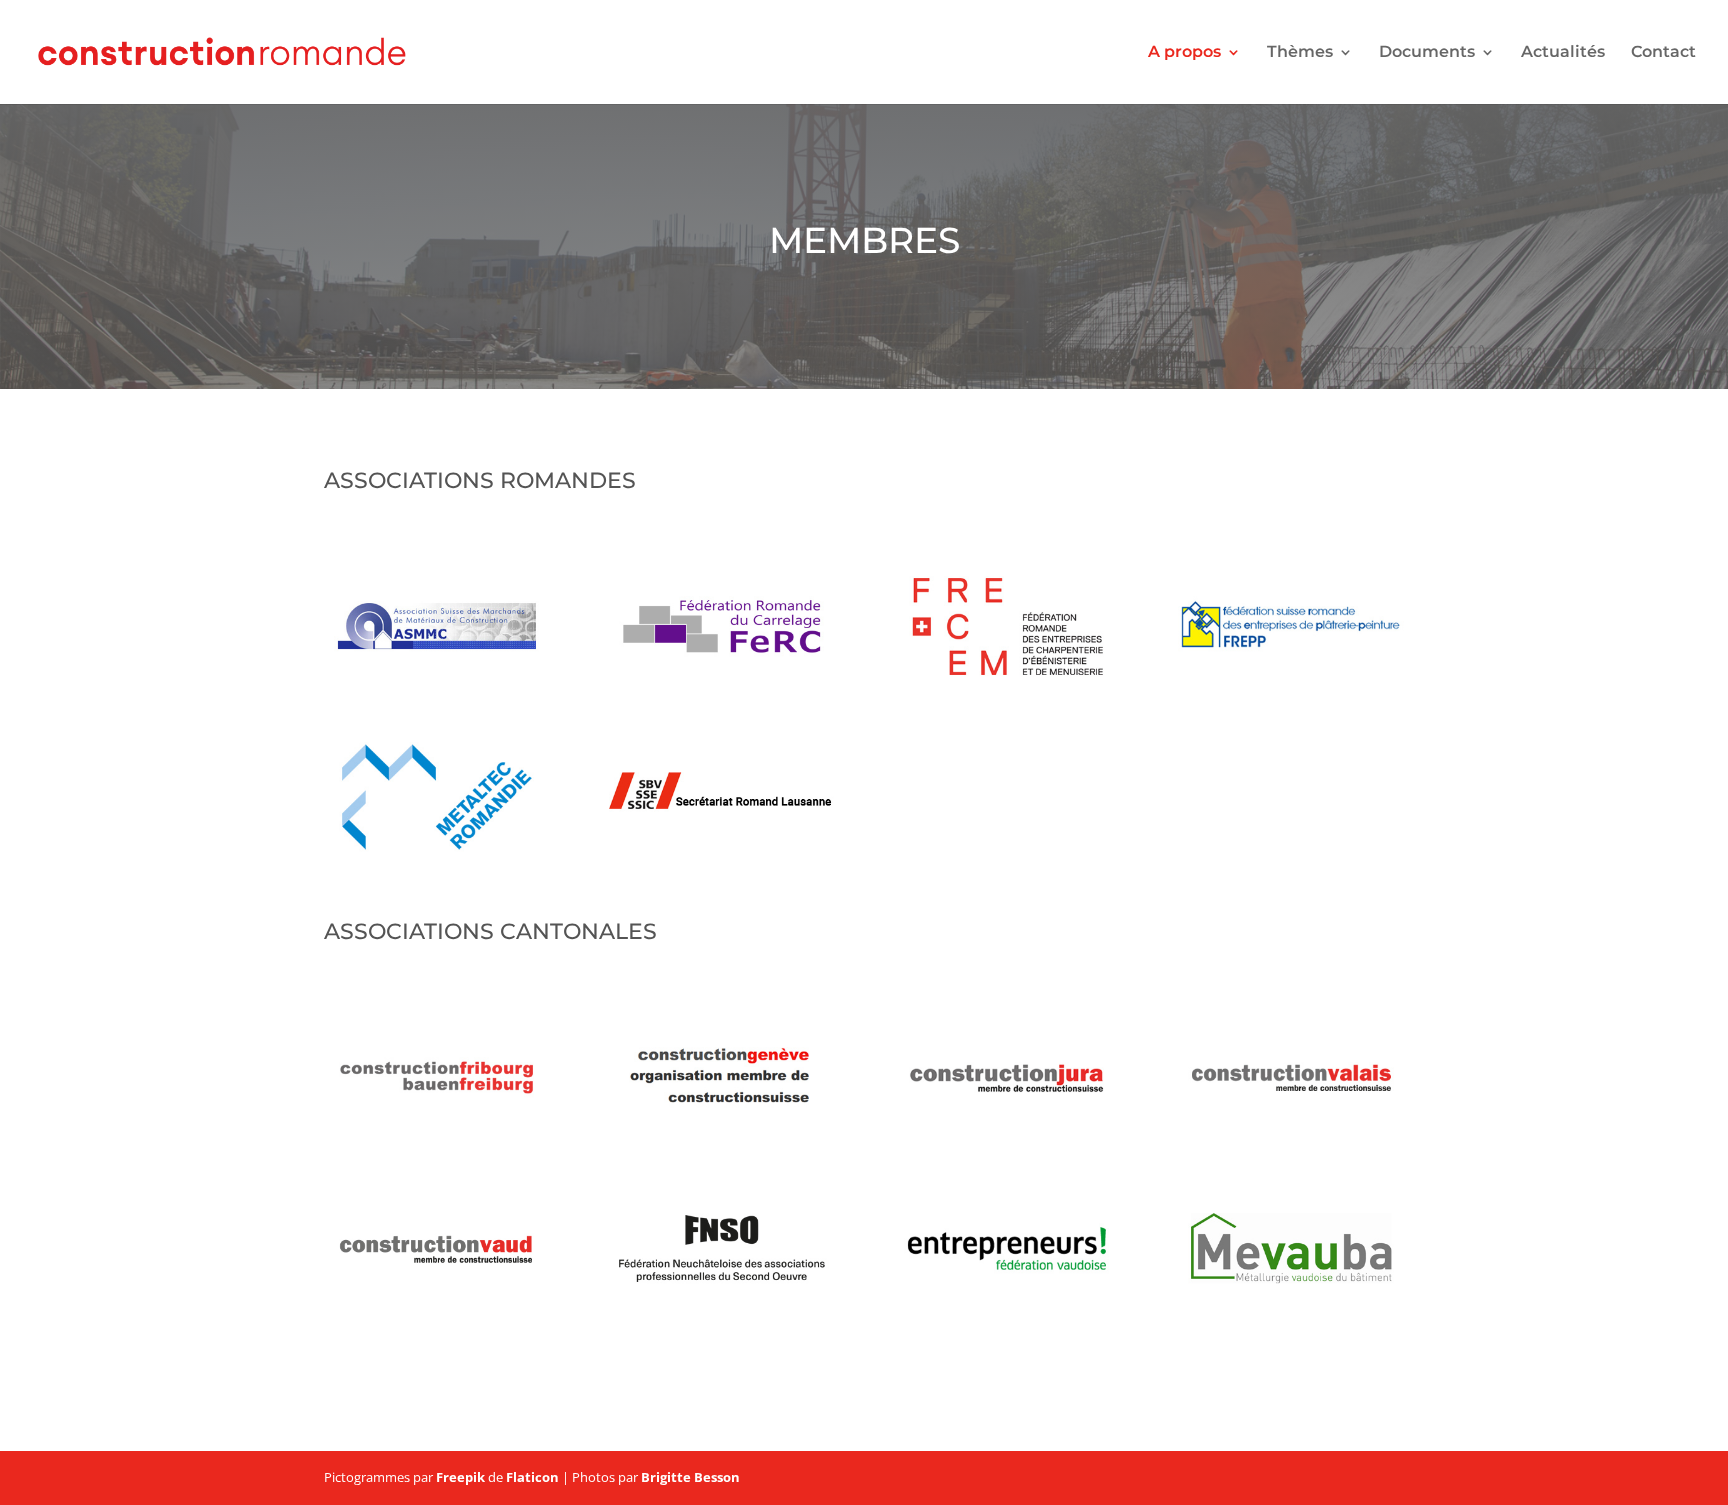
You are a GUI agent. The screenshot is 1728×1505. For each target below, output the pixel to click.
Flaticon (532, 1477)
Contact (1663, 53)
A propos (1184, 53)
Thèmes (1300, 53)
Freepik (460, 1477)
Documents (1427, 53)
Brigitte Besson (690, 1477)
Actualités (1563, 53)
